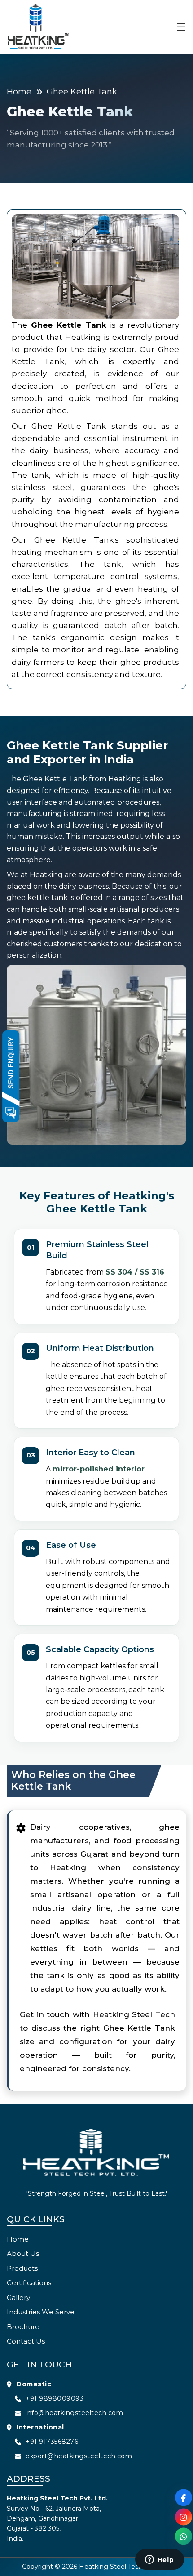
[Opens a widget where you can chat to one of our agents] (159, 2560)
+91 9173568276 (52, 2442)
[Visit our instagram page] (184, 2517)
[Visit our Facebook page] (184, 2498)
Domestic (34, 2384)
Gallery (18, 2297)
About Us (23, 2253)
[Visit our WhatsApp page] (184, 2536)
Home (19, 92)
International (40, 2427)
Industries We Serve (41, 2312)
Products (22, 2268)
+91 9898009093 (55, 2398)
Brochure (23, 2327)
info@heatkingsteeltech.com (74, 2413)
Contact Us (26, 2341)
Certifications (29, 2283)
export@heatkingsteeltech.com (79, 2456)
